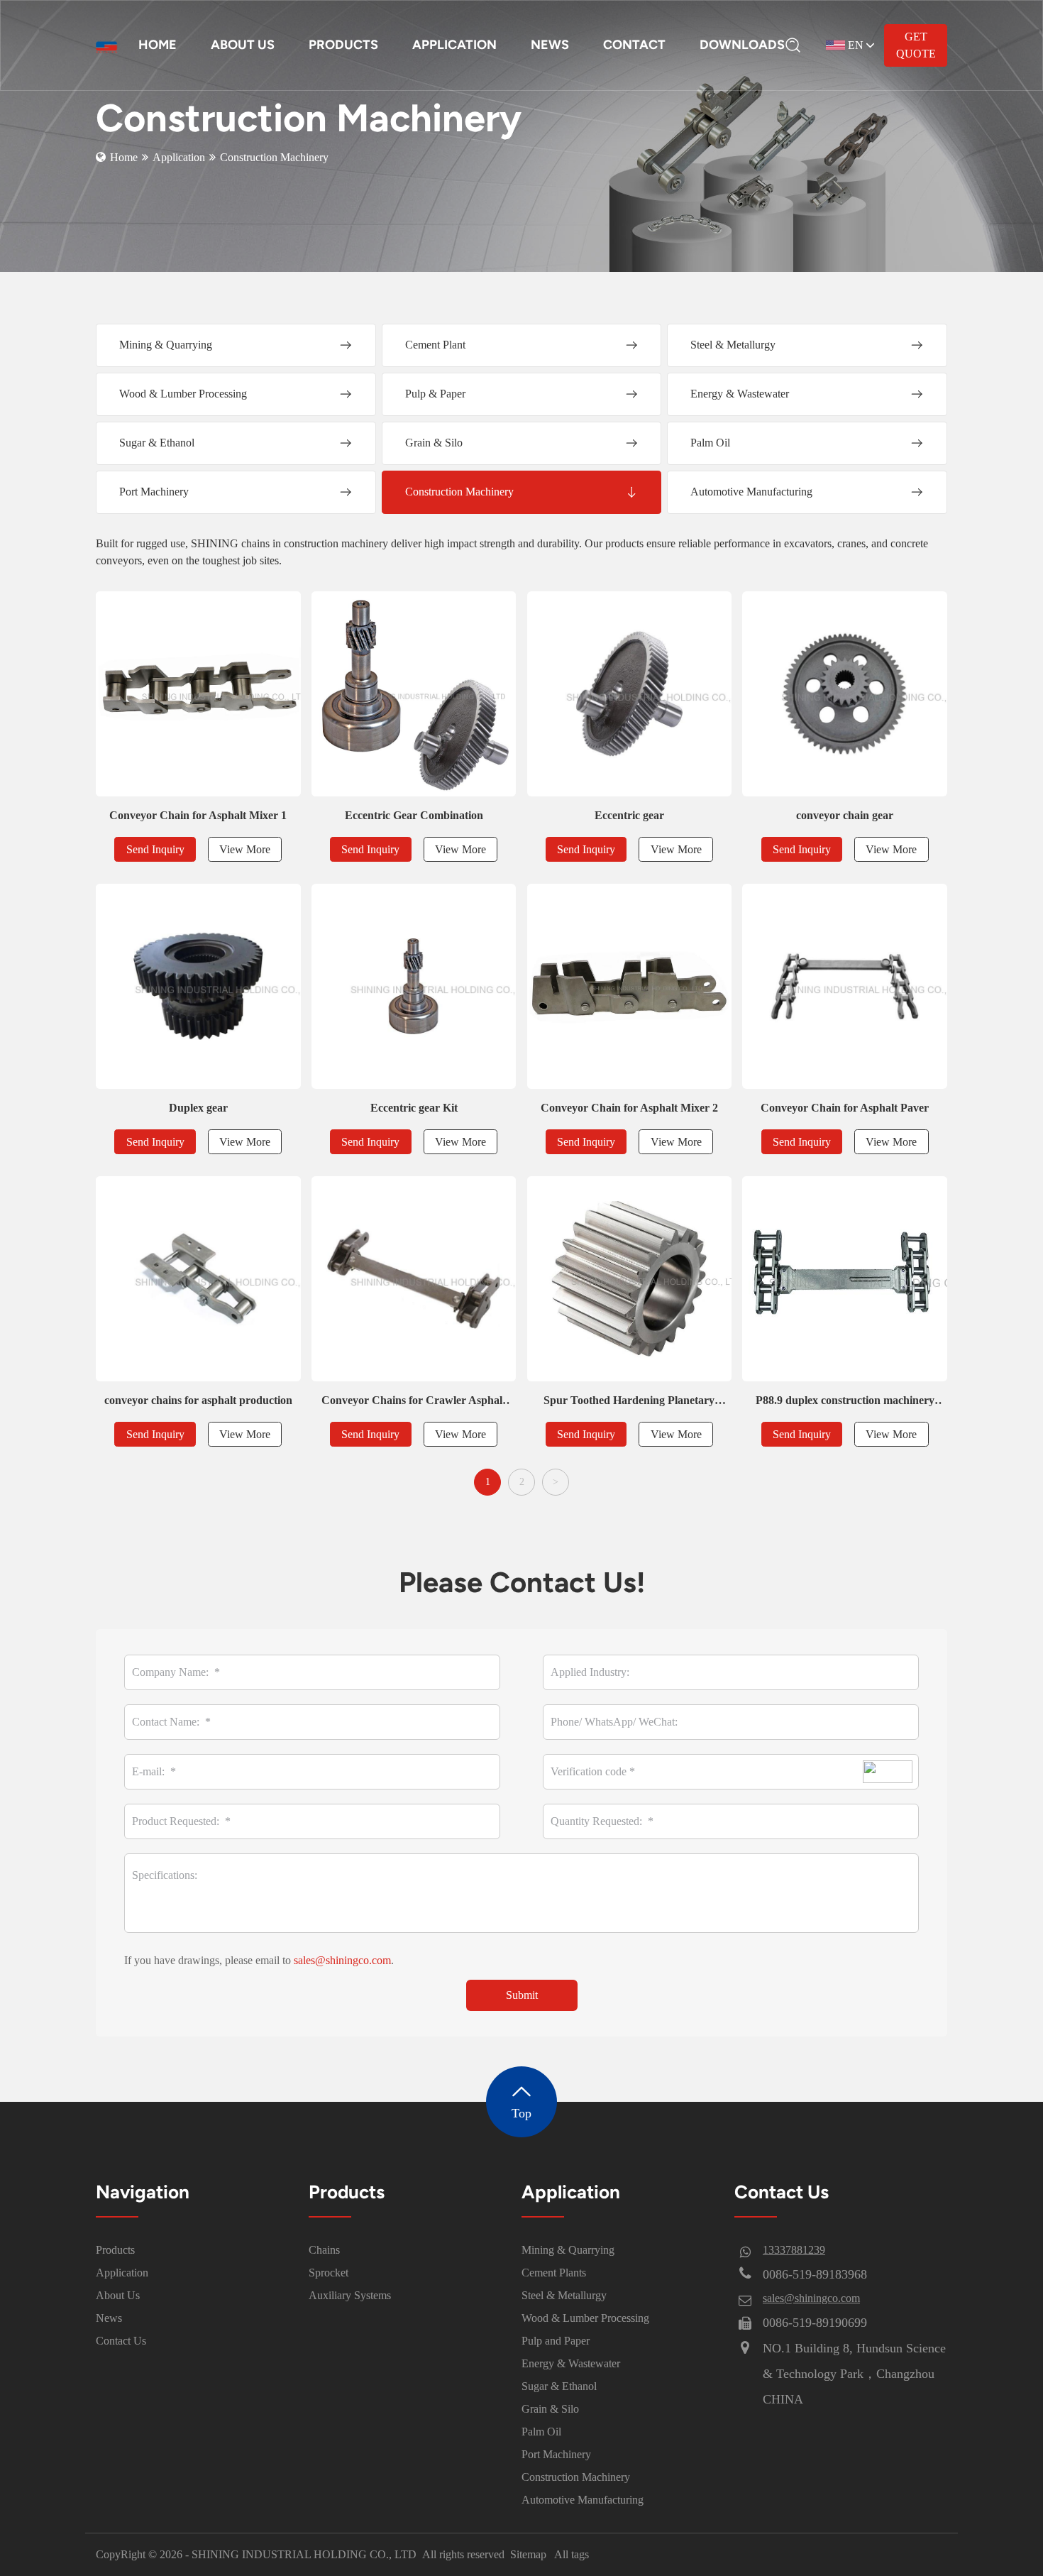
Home (124, 157)
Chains (324, 2250)
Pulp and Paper (556, 2341)
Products (115, 2250)
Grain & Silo (550, 2409)
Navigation (143, 2192)
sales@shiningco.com (342, 1960)
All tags (572, 2554)
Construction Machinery (576, 2477)
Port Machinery (556, 2454)
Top (521, 2113)
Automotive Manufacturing (583, 2500)
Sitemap (528, 2554)
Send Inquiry (155, 849)
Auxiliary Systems (350, 2295)
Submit (522, 1995)
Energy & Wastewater (571, 2363)
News (109, 2318)
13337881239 (794, 2250)
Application (179, 157)
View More (245, 849)
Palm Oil (541, 2432)
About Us (118, 2295)
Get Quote (916, 45)
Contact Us (121, 2341)
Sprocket (329, 2273)
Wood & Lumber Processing (585, 2318)
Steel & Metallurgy (564, 2295)
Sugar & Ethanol (559, 2386)
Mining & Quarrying (568, 2250)
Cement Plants (554, 2273)
